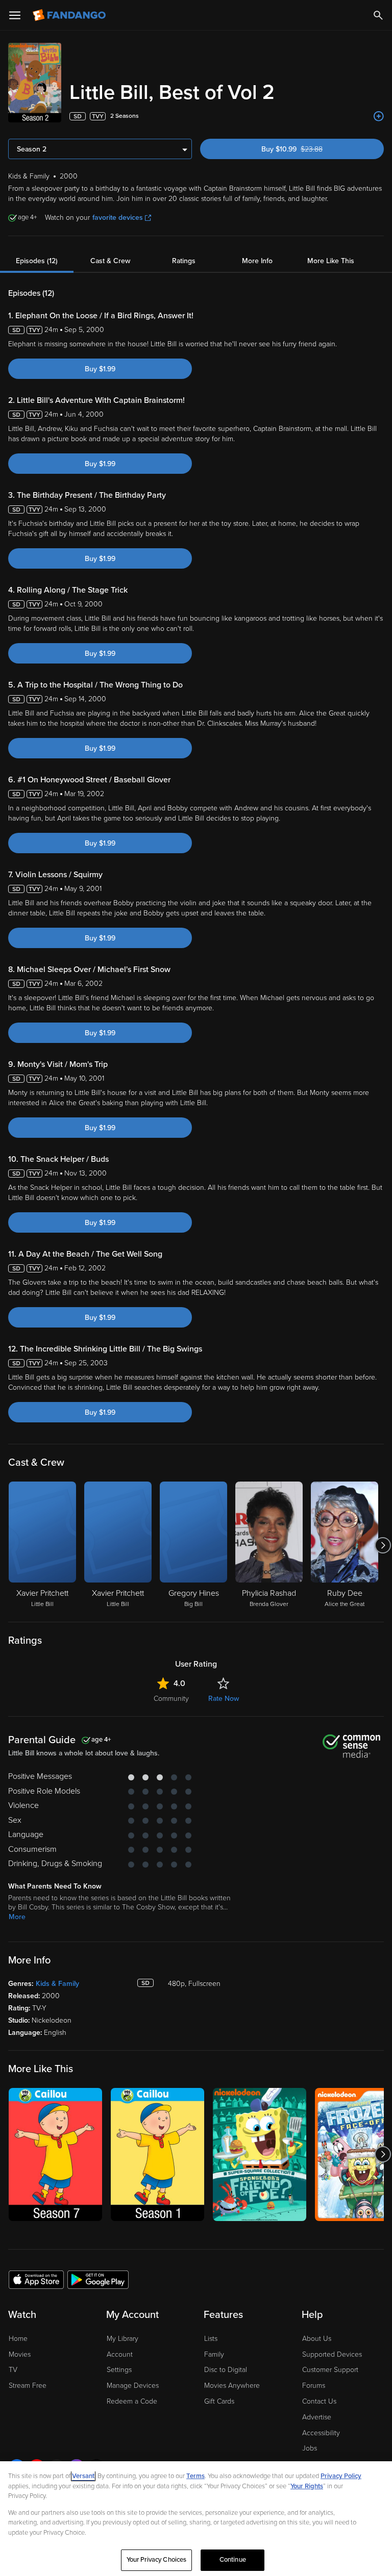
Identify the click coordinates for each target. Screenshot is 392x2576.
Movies (20, 2354)
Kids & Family (57, 1984)
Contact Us (319, 2401)
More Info (257, 261)
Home (18, 2339)
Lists (211, 2339)
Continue (233, 2560)
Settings (119, 2370)
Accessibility (321, 2433)
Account (120, 2354)
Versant (83, 2476)
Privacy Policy (341, 2476)
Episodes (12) (37, 261)
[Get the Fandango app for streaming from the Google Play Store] (98, 2279)
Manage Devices (133, 2386)
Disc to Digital (226, 2370)
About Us (317, 2339)
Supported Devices (332, 2354)
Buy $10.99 (310, 149)
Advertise (317, 2417)
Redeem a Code (132, 2401)
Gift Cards (219, 2401)
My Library (122, 2339)
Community (171, 1699)
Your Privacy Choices (157, 2560)
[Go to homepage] (70, 15)
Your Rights (307, 2486)
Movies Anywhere (232, 2386)
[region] (196, 2519)
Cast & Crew (110, 261)
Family (214, 2354)
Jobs (310, 2448)
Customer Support (330, 2370)
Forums (314, 2386)
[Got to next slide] (383, 1545)
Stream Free (28, 2386)
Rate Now (224, 1699)
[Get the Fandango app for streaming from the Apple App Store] (36, 2279)
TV (13, 2370)
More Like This (331, 261)
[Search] (378, 15)
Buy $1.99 (100, 369)
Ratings (184, 261)
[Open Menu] (15, 15)
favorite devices (118, 218)
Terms (195, 2476)
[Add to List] (379, 116)
